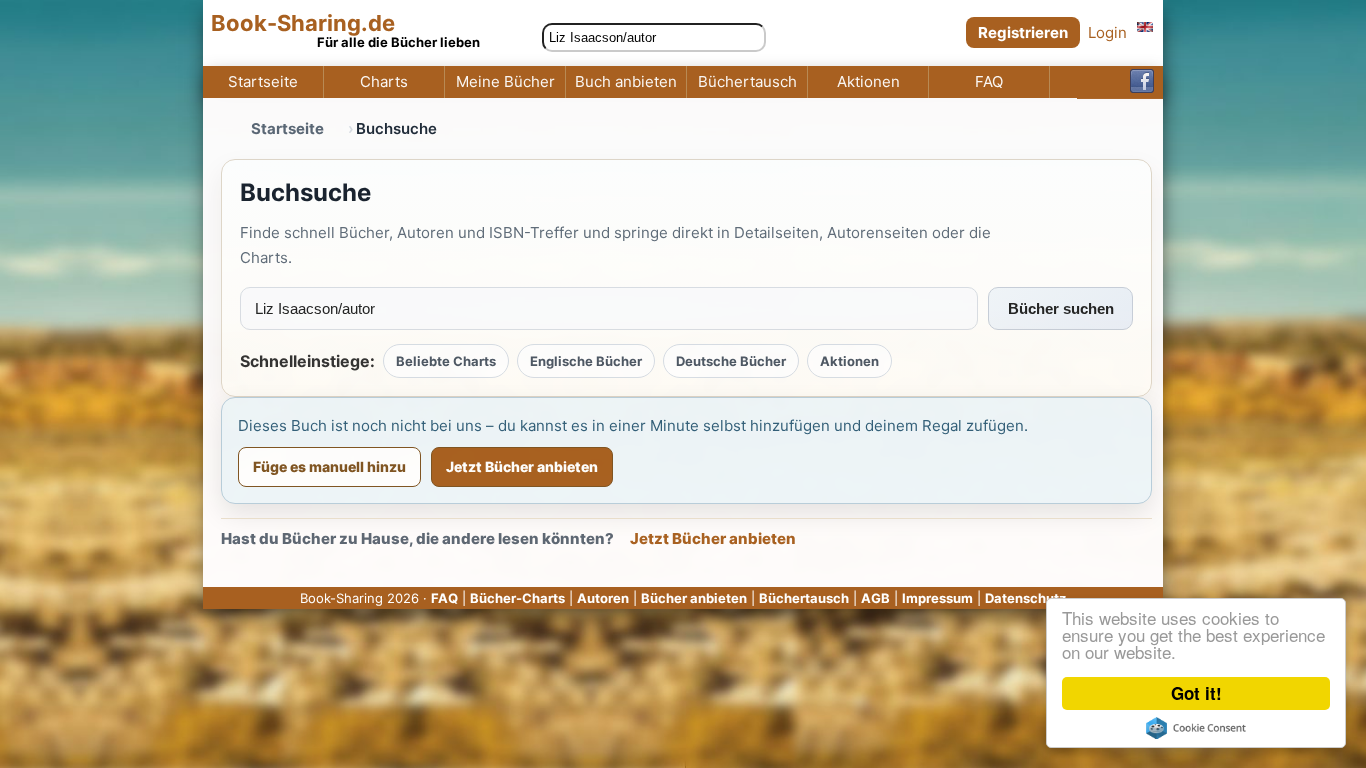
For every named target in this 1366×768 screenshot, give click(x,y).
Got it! (1196, 693)
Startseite (263, 82)
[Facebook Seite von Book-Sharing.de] (1142, 82)
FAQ (989, 82)
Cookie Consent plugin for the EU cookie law (1196, 728)
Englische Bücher (586, 361)
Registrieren (1023, 32)
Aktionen (868, 82)
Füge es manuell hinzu (329, 466)
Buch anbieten (626, 82)
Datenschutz (1025, 598)
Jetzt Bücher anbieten (522, 466)
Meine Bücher (505, 82)
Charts (384, 82)
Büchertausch (747, 82)
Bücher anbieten (694, 598)
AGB (875, 598)
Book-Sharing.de (303, 23)
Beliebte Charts (446, 361)
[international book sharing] (1145, 26)
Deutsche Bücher (731, 361)
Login (1107, 32)
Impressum (937, 598)
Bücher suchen (1061, 308)
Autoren (603, 598)
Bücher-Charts (517, 598)
